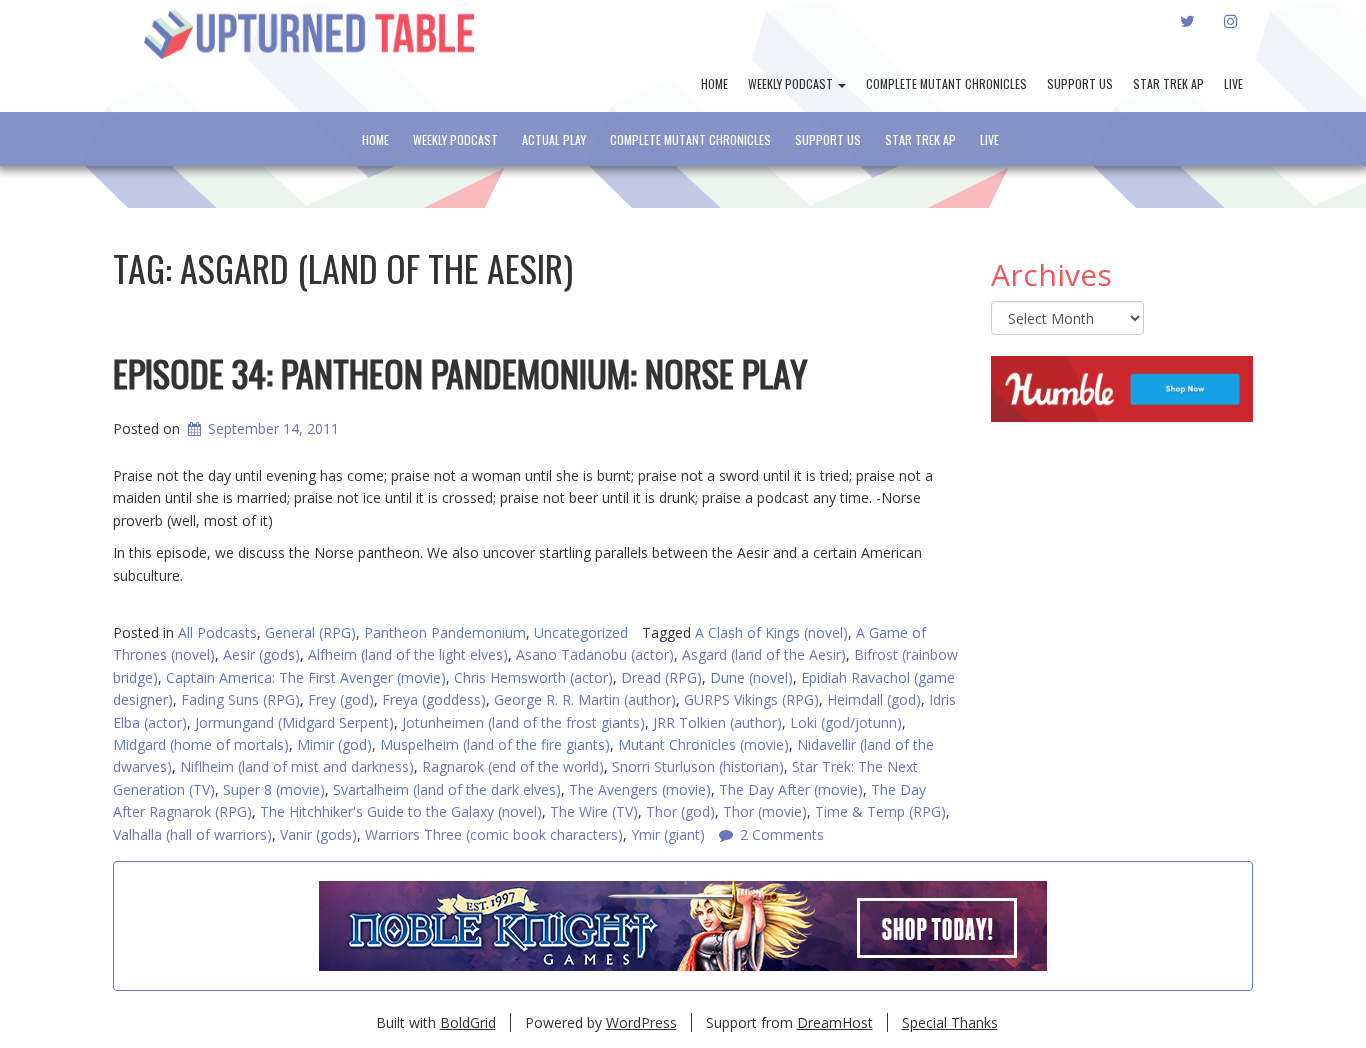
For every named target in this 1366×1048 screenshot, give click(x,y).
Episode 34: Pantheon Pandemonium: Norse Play (460, 372)
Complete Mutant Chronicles (946, 83)
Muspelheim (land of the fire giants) (495, 744)
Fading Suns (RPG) (240, 699)
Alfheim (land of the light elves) (408, 654)
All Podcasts (217, 632)
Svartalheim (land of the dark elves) (447, 789)
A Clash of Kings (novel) (771, 632)
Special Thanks (950, 1022)
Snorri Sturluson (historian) (698, 766)
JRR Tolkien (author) (717, 722)
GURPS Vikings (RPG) (751, 699)
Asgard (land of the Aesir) (764, 654)
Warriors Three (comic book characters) (494, 834)
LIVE (1233, 83)
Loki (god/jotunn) (846, 722)
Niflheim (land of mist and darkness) (297, 766)
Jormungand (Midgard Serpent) (294, 722)
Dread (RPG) (661, 677)
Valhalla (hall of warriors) (192, 834)
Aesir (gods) (261, 654)
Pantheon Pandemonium (445, 632)
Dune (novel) (751, 677)
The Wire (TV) (594, 811)
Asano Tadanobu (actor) (595, 654)
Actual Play (554, 139)
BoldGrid (468, 1022)
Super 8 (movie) (274, 789)
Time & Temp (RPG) (880, 811)
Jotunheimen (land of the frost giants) (523, 722)
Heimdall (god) (874, 699)
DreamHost (835, 1022)
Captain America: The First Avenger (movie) (306, 677)
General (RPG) (310, 632)
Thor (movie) (765, 811)
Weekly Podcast (792, 83)
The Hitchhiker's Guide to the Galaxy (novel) (401, 811)
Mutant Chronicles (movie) (703, 744)
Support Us (1080, 83)
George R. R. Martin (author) (585, 699)
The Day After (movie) (791, 789)
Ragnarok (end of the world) (513, 766)
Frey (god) (341, 699)
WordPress (641, 1022)
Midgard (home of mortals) (201, 744)
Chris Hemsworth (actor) (533, 677)
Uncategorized (581, 632)
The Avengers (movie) (640, 789)
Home (714, 83)
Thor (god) (680, 811)
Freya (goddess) (434, 699)
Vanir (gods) (318, 834)
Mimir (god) (334, 744)
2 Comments (782, 834)
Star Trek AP (1168, 83)
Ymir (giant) (668, 834)
